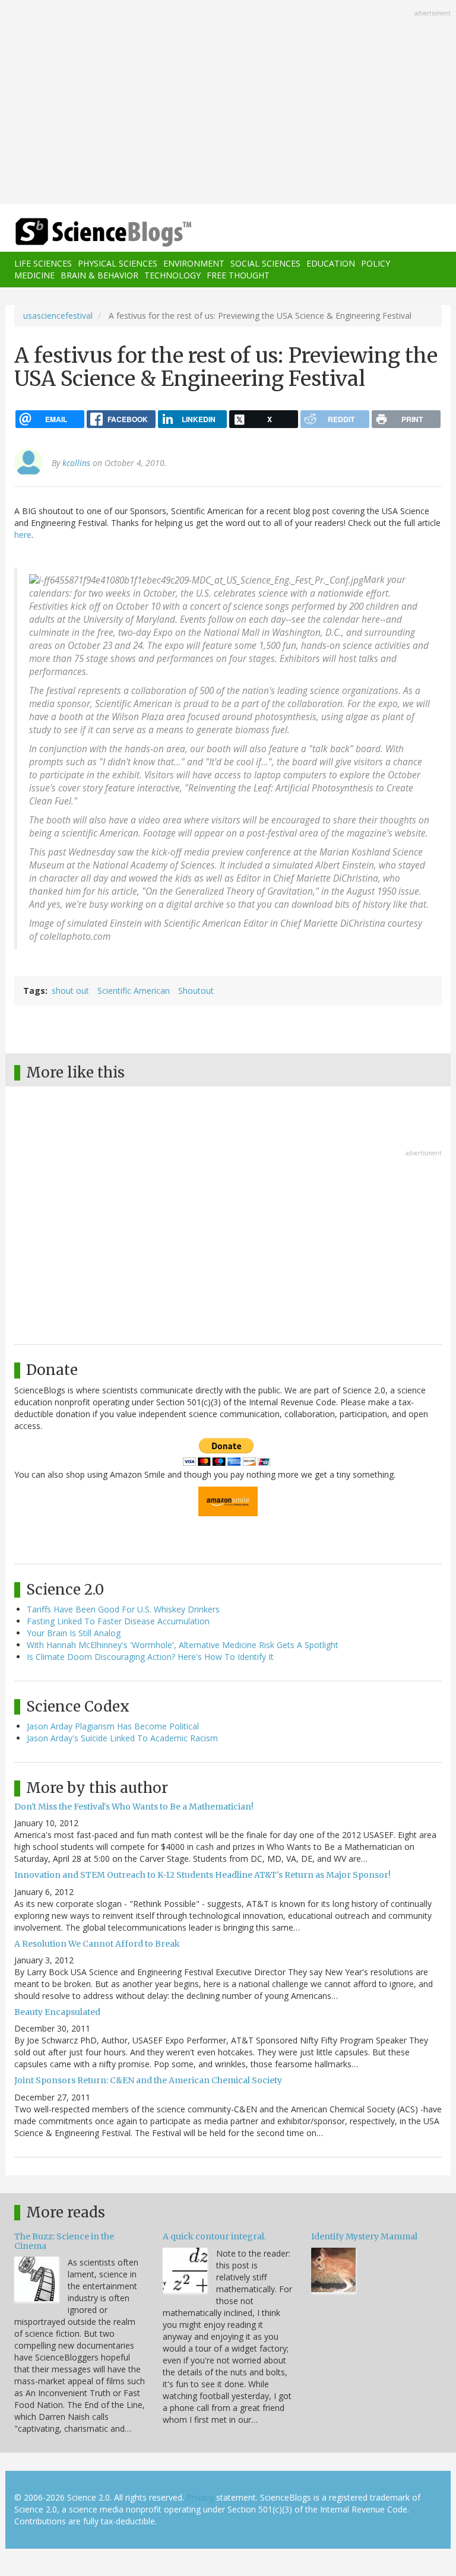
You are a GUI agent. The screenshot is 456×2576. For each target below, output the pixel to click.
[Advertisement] (228, 103)
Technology (172, 275)
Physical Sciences (118, 263)
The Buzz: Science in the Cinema (64, 2241)
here (23, 535)
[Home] (85, 232)
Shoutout (196, 991)
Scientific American (134, 991)
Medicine (34, 275)
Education (331, 263)
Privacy (200, 2497)
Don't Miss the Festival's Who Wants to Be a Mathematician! (134, 1807)
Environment (194, 263)
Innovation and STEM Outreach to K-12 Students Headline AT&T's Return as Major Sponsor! (202, 1875)
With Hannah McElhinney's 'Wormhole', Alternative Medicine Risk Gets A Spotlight (183, 1645)
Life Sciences (43, 263)
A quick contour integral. (214, 2236)
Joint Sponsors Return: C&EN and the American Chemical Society (148, 2080)
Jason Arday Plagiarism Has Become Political (113, 1726)
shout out (70, 991)
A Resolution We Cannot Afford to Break (97, 1944)
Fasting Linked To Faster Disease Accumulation (118, 1621)
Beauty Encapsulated (57, 2012)
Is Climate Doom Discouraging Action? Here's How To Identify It (150, 1657)
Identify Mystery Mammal (364, 2236)
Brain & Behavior (99, 275)
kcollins (76, 463)
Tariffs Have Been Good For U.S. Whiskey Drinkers (123, 1609)
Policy (376, 263)
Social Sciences (265, 263)
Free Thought (238, 275)
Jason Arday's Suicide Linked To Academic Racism (122, 1738)
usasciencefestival (58, 316)
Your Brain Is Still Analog (74, 1633)
